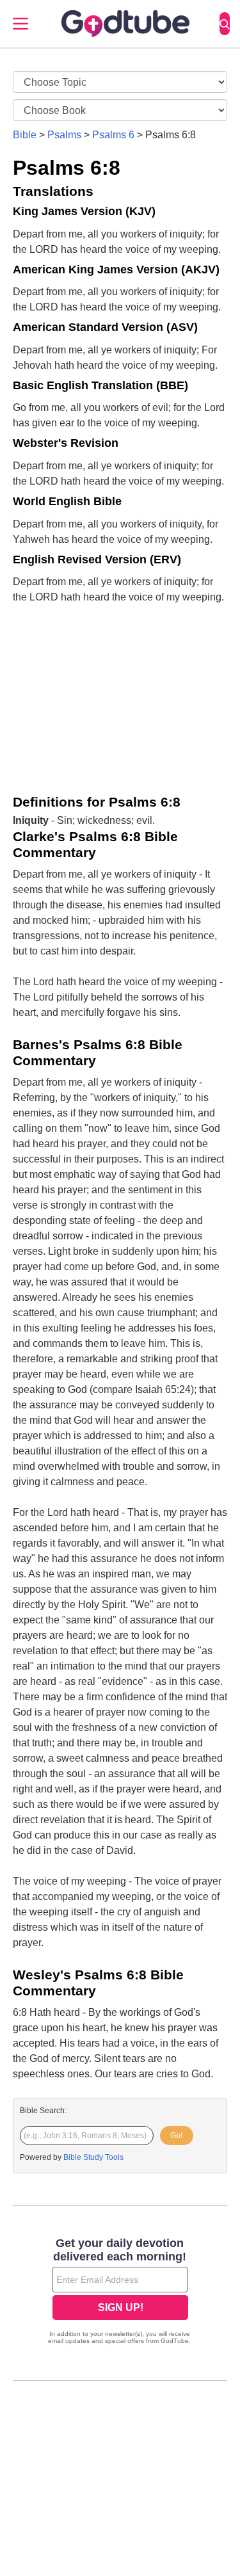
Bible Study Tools (93, 2157)
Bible (25, 135)
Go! (176, 2136)
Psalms (64, 135)
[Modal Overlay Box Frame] (120, 2292)
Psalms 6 (113, 135)
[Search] (225, 24)
